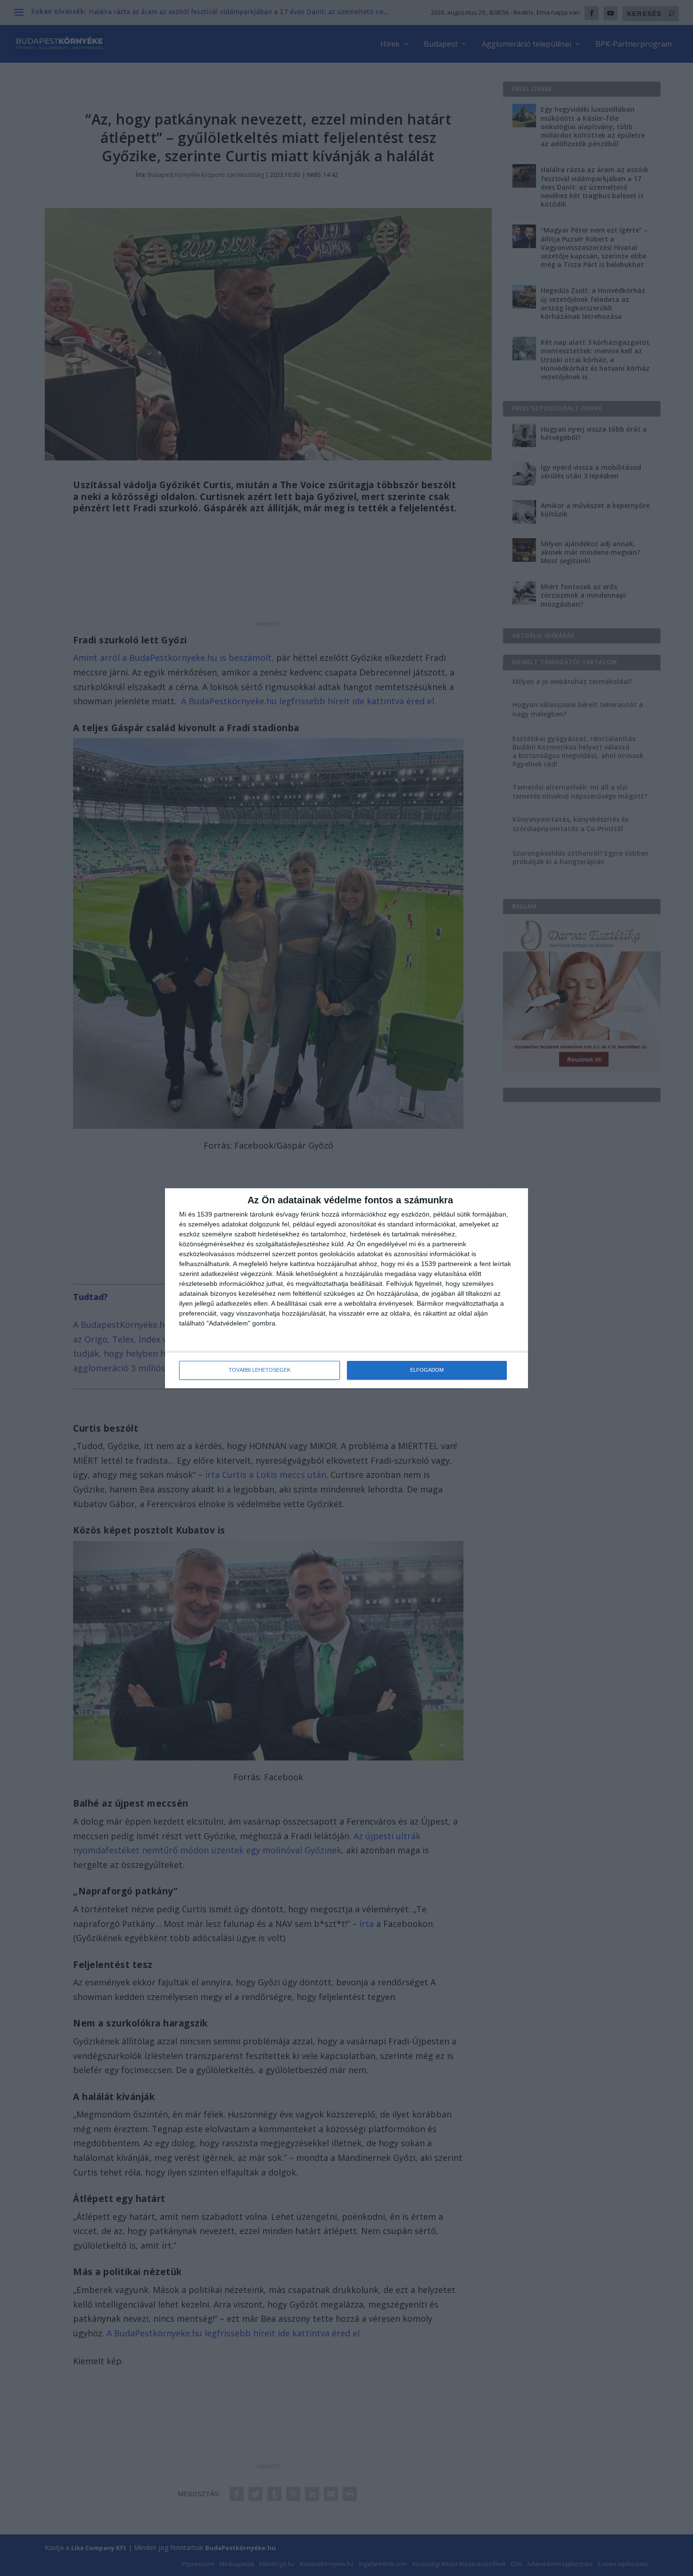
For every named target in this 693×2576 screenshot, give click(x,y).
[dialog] (346, 1288)
